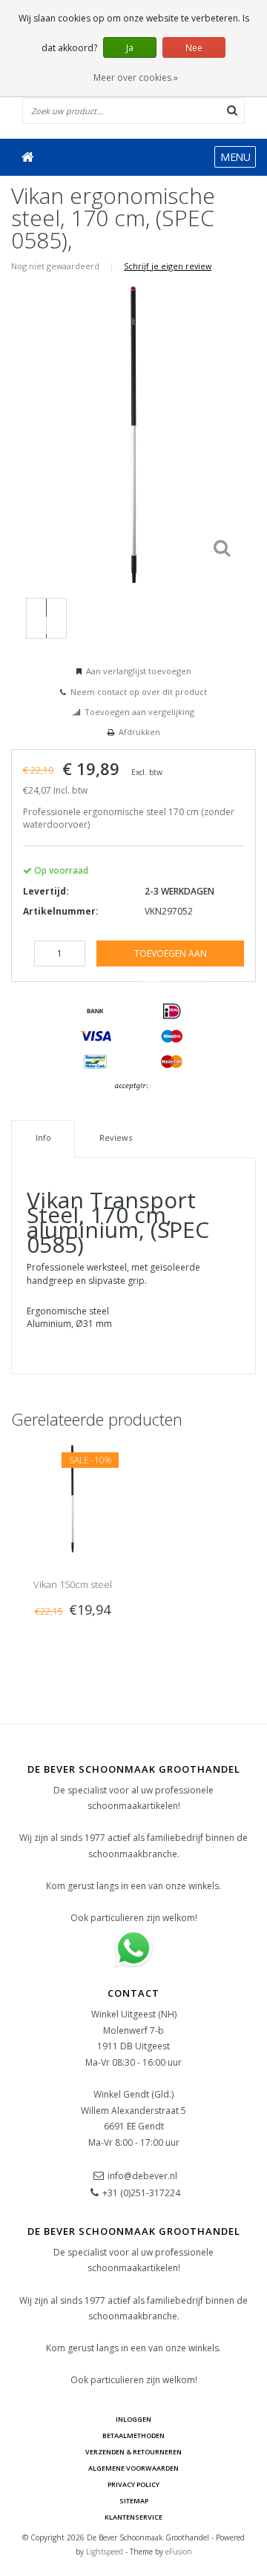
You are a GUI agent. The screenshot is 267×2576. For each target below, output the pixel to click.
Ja (130, 48)
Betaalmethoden (133, 2435)
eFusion (179, 2552)
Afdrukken (139, 732)
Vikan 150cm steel (73, 1584)
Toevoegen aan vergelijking (139, 712)
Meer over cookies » (136, 78)
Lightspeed (105, 2552)
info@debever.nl (142, 2176)
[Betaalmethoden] (96, 1012)
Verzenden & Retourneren (133, 2452)
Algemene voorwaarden (133, 2468)
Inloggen (133, 2419)
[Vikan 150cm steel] (72, 1498)
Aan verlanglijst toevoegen (139, 671)
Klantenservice (133, 2517)
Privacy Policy (133, 2484)
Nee (194, 48)
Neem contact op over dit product (139, 692)
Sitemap (134, 2501)
